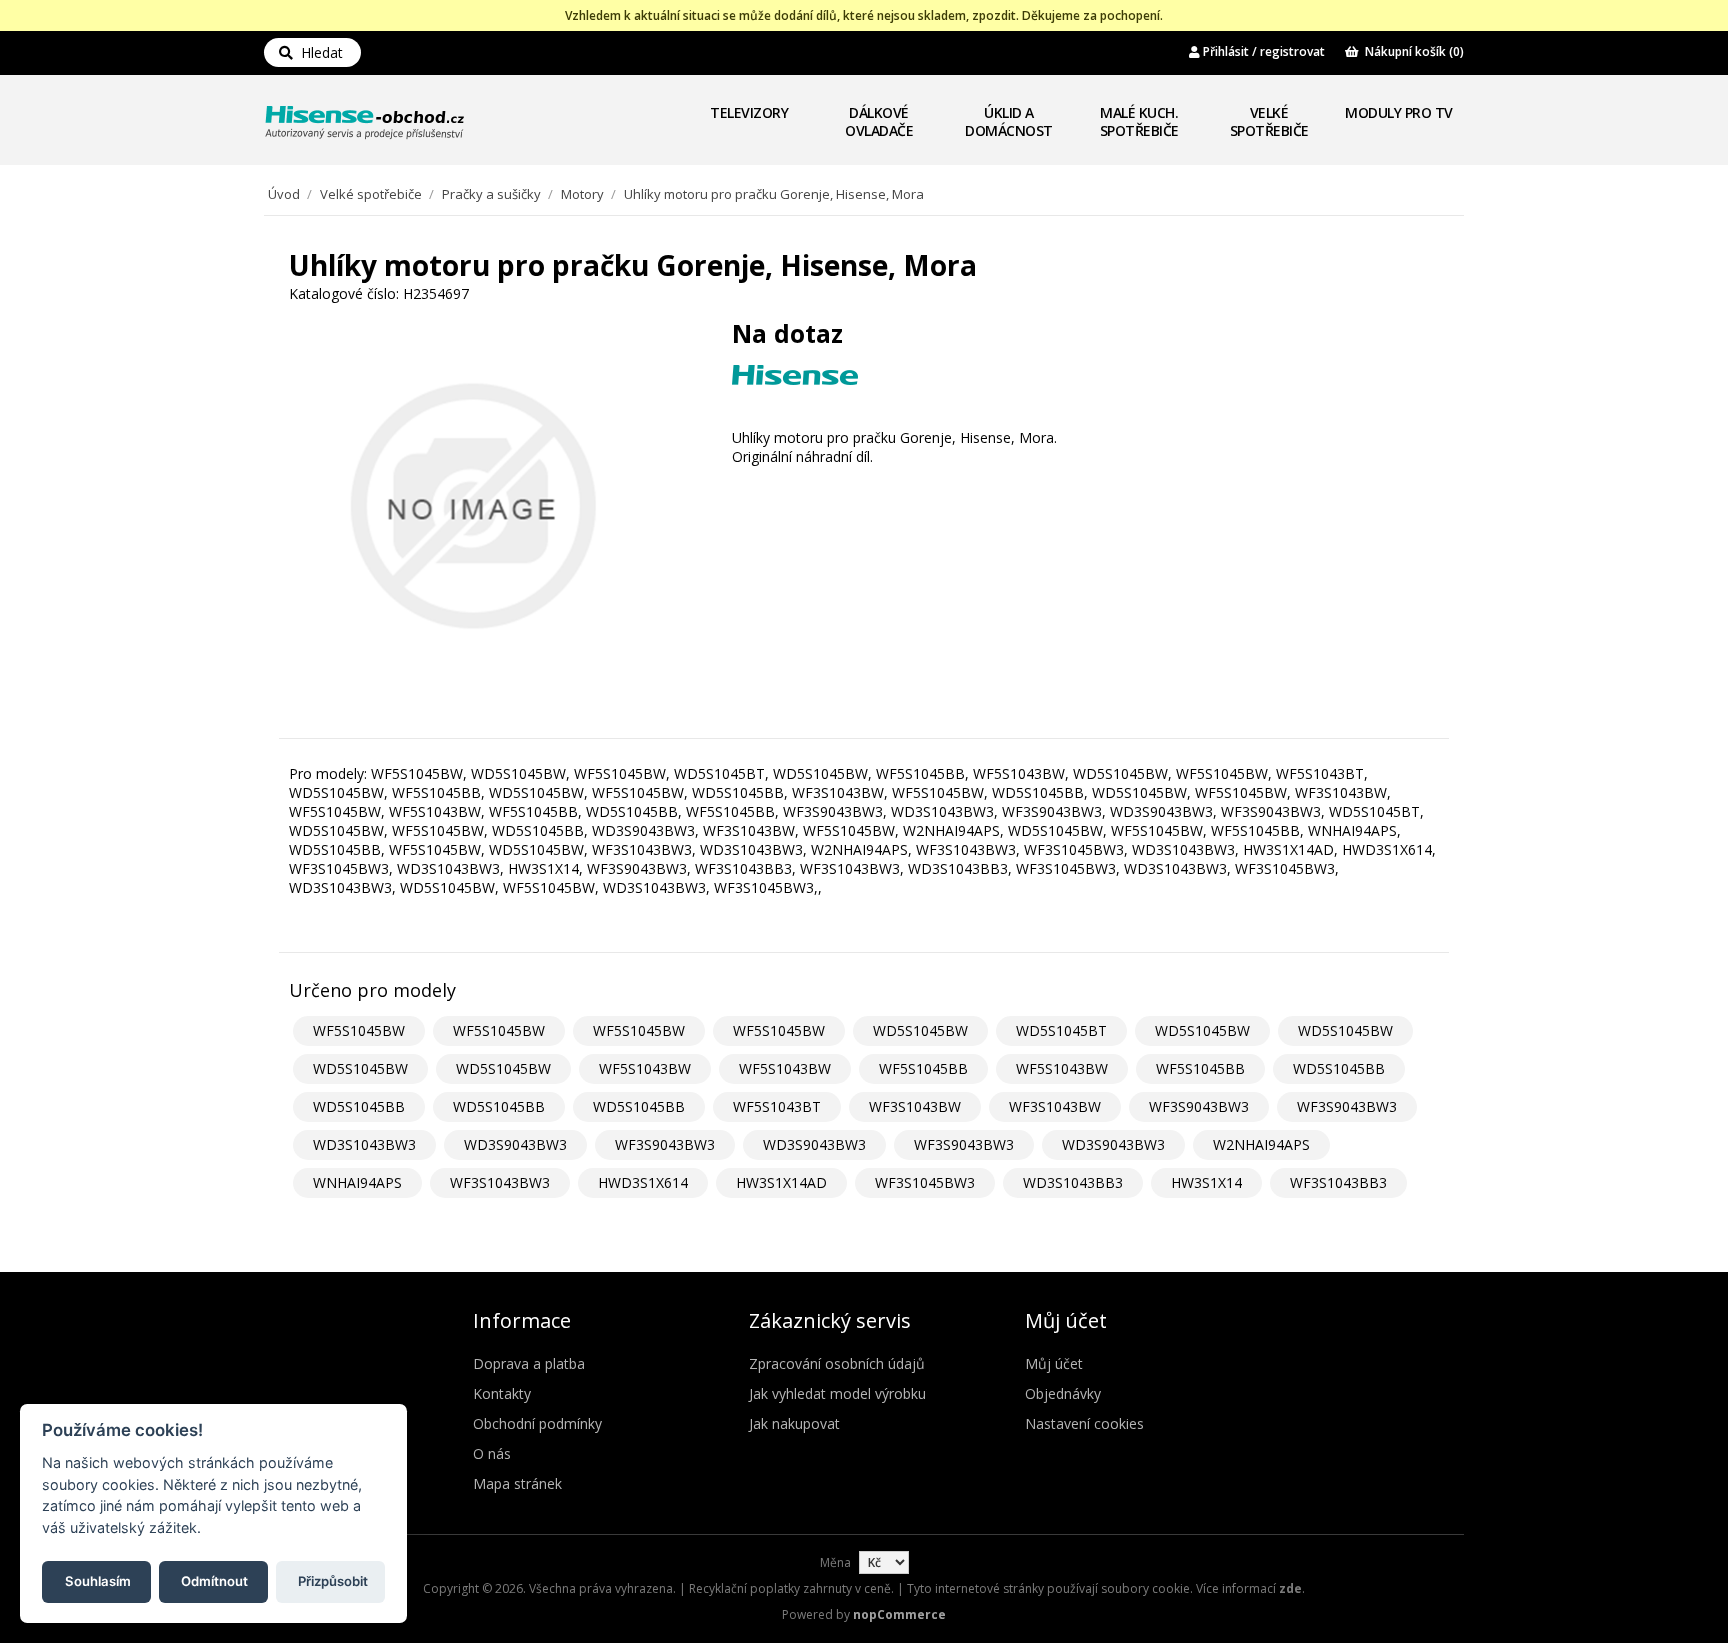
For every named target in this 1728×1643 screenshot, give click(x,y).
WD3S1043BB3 (1073, 1182)
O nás (492, 1453)
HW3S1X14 (1206, 1182)
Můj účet (1054, 1363)
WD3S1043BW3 (364, 1144)
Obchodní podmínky (537, 1423)
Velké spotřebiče (1269, 121)
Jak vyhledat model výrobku (837, 1393)
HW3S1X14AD (781, 1182)
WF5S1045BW (359, 1030)
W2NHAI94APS (1261, 1144)
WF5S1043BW (645, 1068)
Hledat (318, 52)
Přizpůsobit (333, 1580)
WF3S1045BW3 (925, 1182)
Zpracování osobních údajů (837, 1363)
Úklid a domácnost (1009, 121)
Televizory (749, 112)
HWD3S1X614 (643, 1182)
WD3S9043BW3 (515, 1144)
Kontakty (502, 1393)
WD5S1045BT (1061, 1030)
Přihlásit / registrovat (1262, 51)
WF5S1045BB (923, 1068)
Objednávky (1063, 1393)
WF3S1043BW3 (500, 1182)
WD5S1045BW (920, 1030)
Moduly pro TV (1399, 112)
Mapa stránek (517, 1483)
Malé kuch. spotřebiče (1139, 121)
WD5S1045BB (1339, 1068)
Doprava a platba (529, 1363)
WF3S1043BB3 (1338, 1182)
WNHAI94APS (357, 1182)
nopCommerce (899, 1614)
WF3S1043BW (915, 1106)
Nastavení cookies (1084, 1423)
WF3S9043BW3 (1199, 1106)
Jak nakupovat (794, 1423)
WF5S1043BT (777, 1106)
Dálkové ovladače (879, 121)
